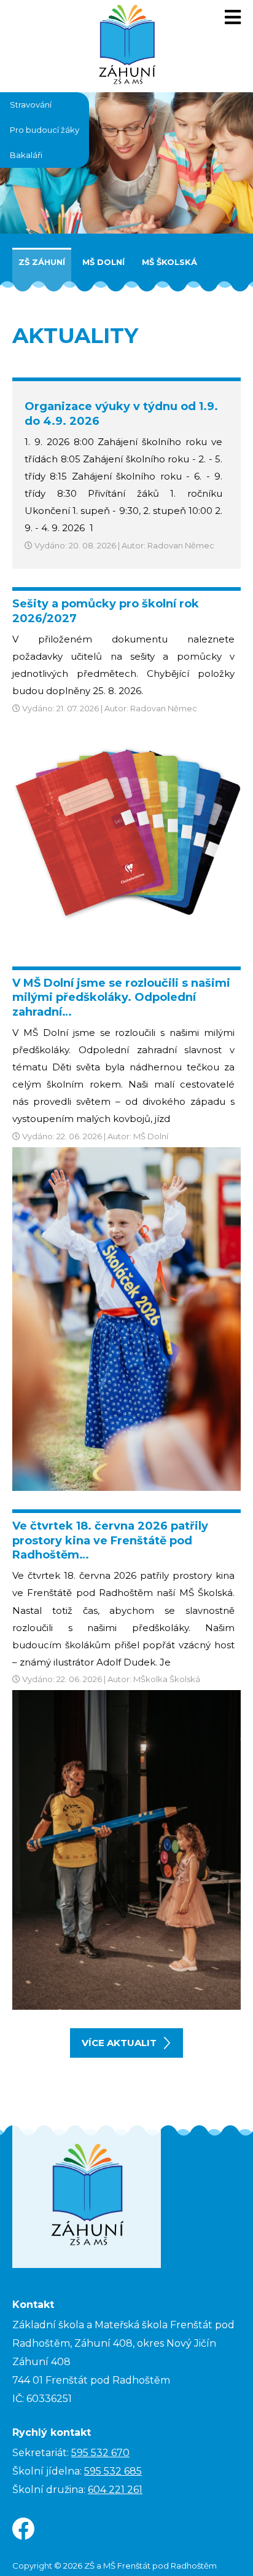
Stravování (31, 105)
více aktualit (119, 2043)
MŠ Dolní (103, 262)
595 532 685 (113, 2471)
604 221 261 (115, 2490)
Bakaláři (26, 155)
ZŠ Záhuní (42, 262)
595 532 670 (100, 2453)
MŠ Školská (169, 262)
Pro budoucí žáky (45, 130)
